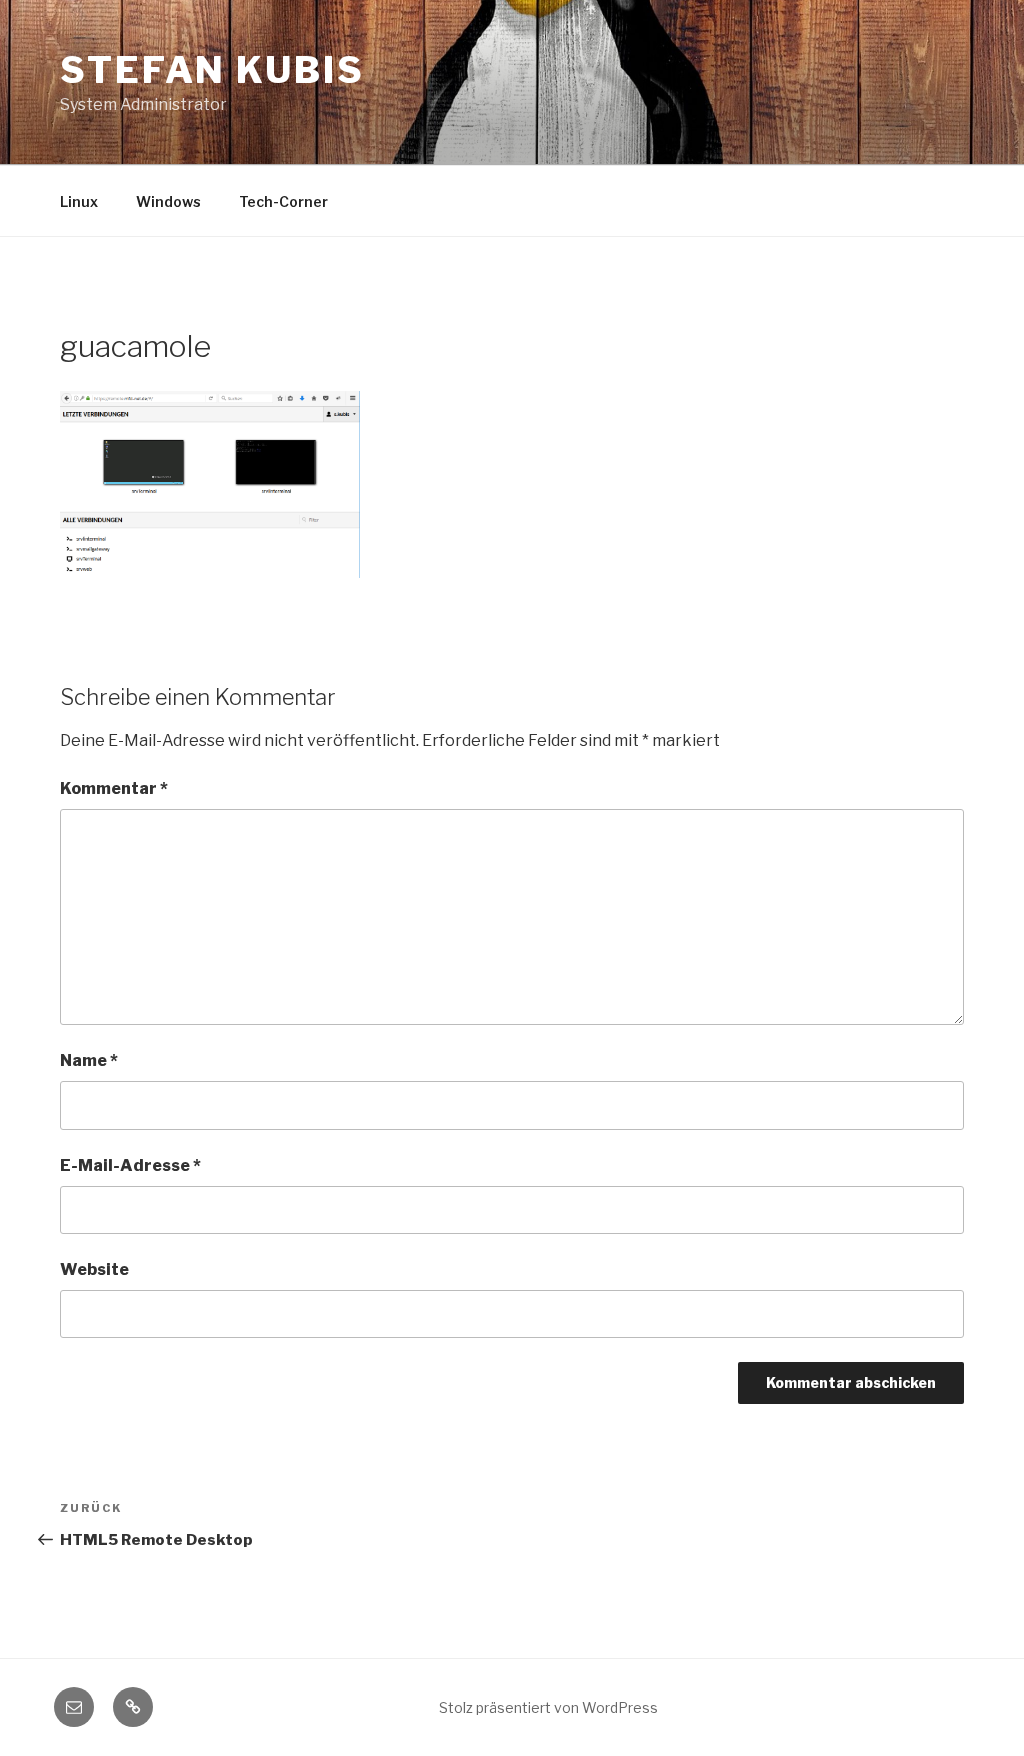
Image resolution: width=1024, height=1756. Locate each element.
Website (94, 1269)
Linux (79, 201)
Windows (168, 201)
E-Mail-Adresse (130, 1165)
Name (89, 1060)
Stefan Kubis (212, 70)
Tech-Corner (283, 201)
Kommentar (114, 788)
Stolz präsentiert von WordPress (548, 1707)
